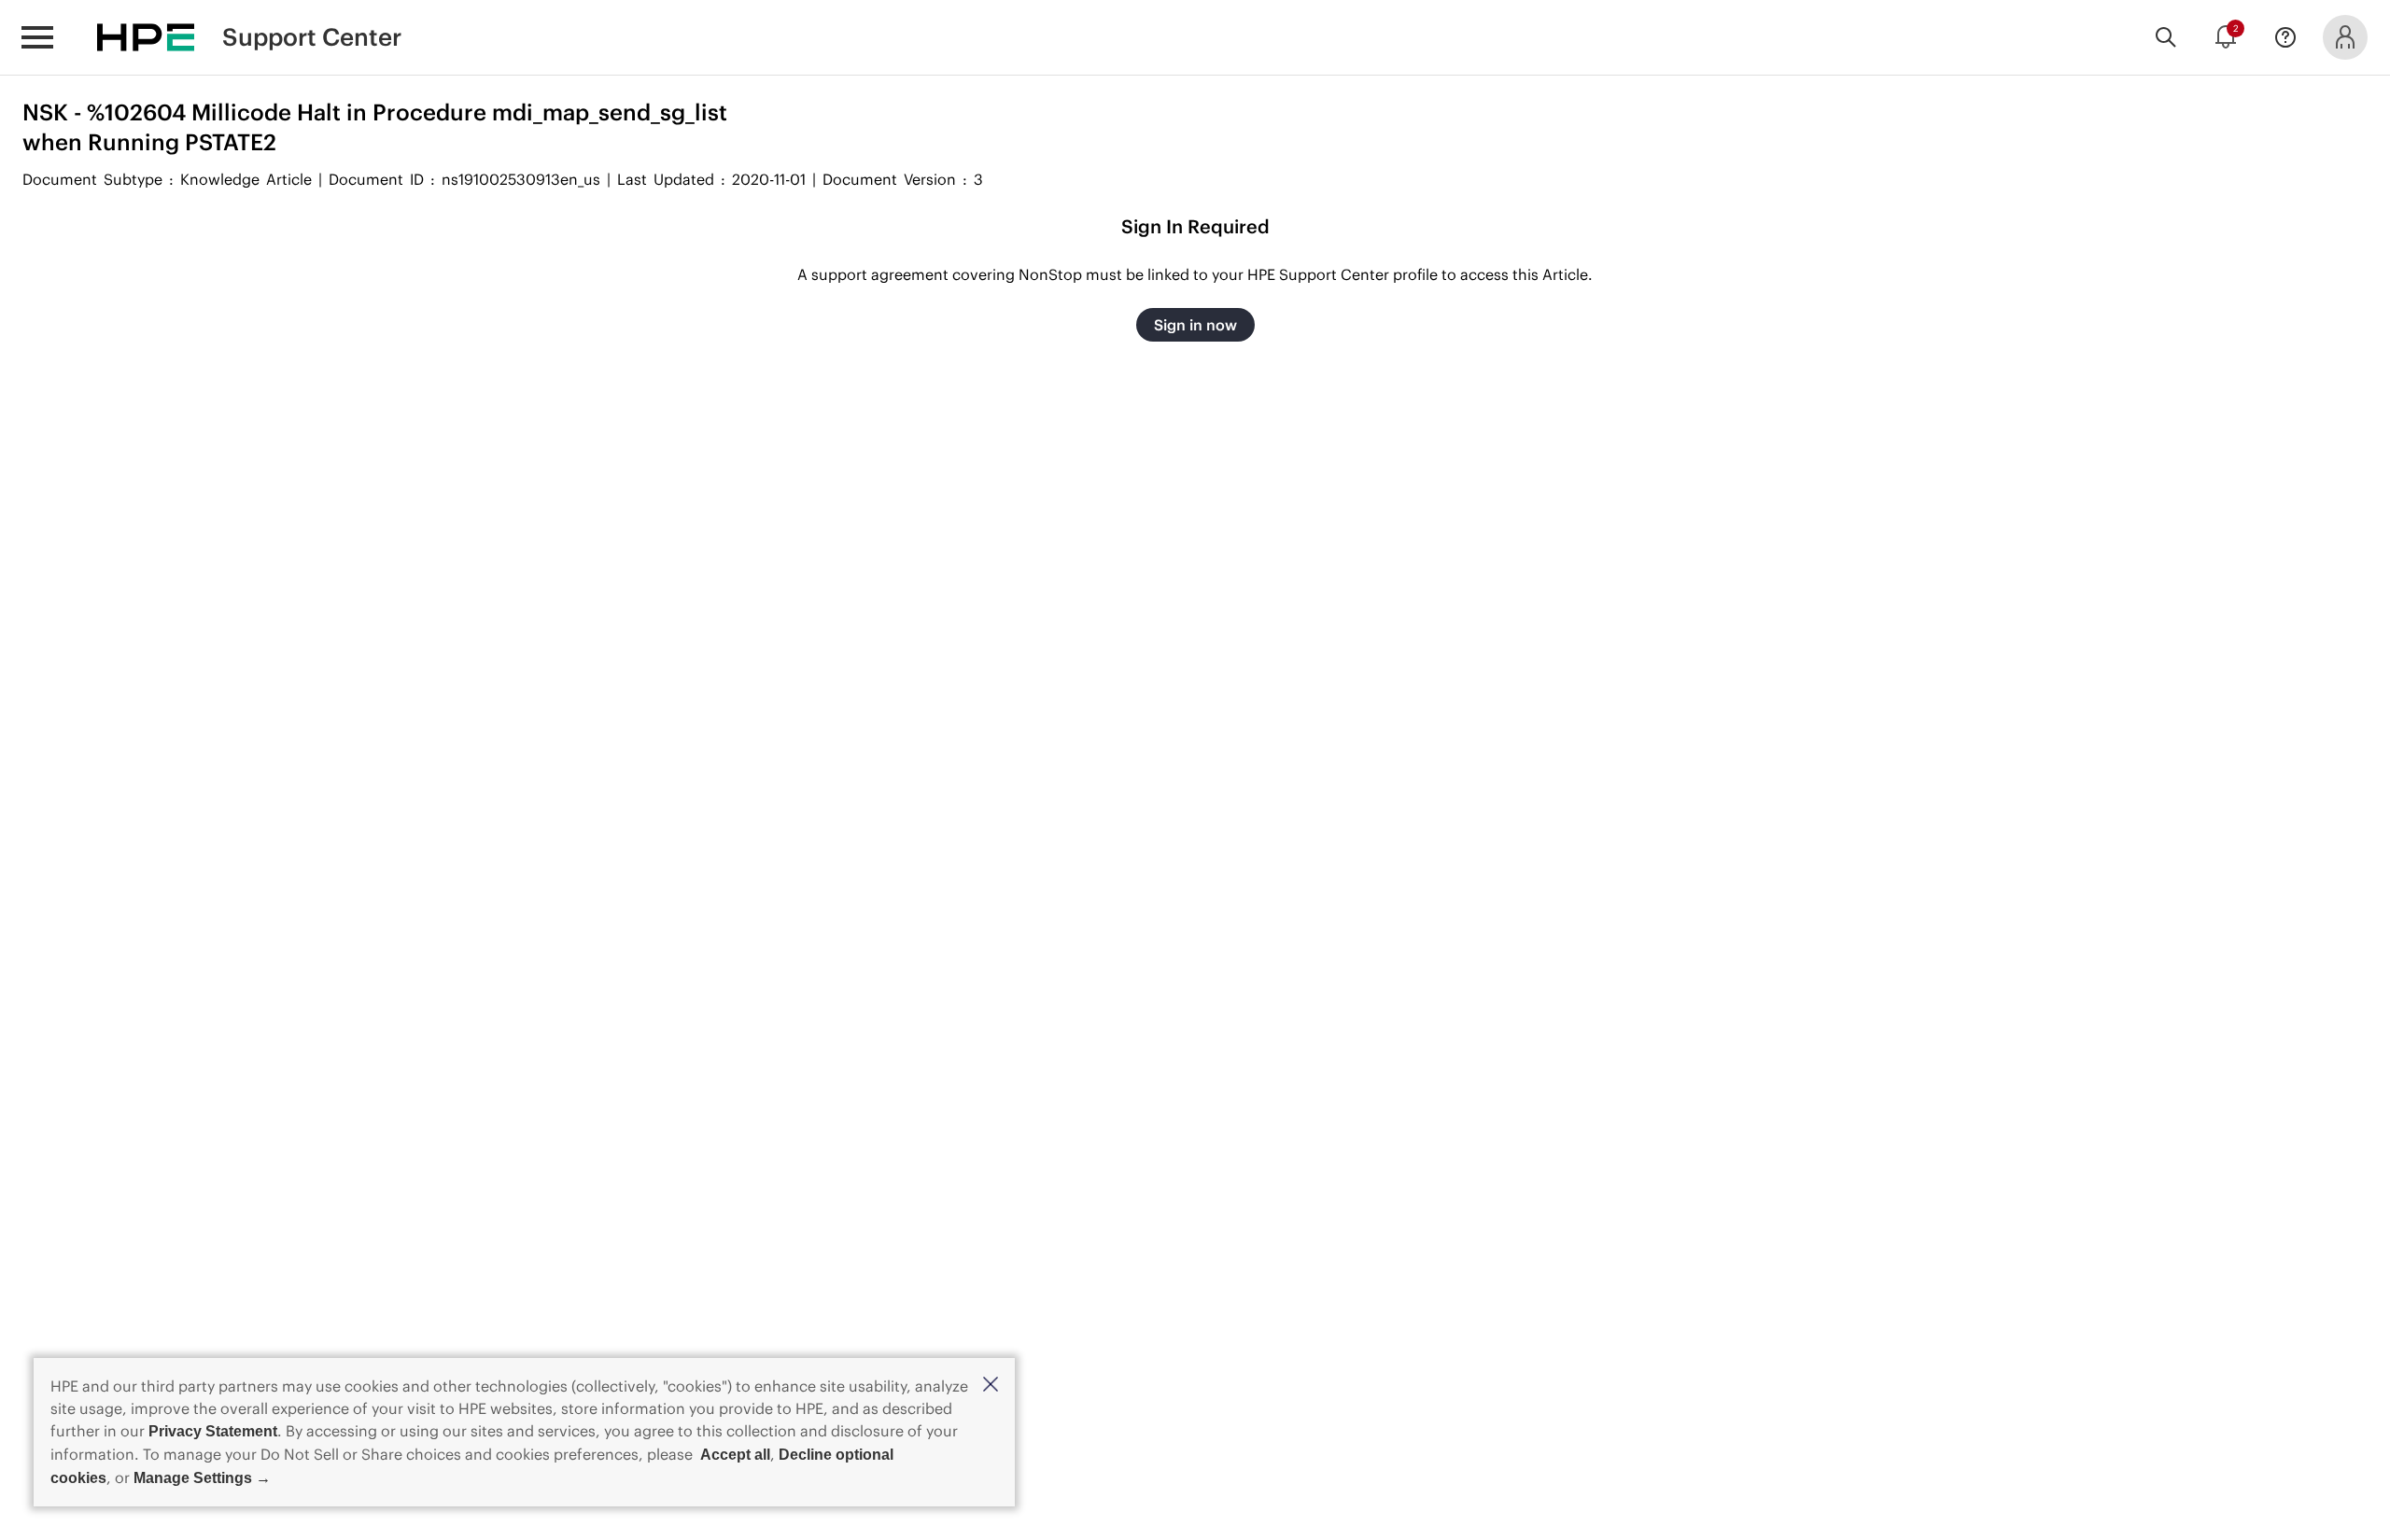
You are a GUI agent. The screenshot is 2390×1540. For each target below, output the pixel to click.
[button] (991, 1386)
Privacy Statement (213, 1431)
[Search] (2166, 37)
